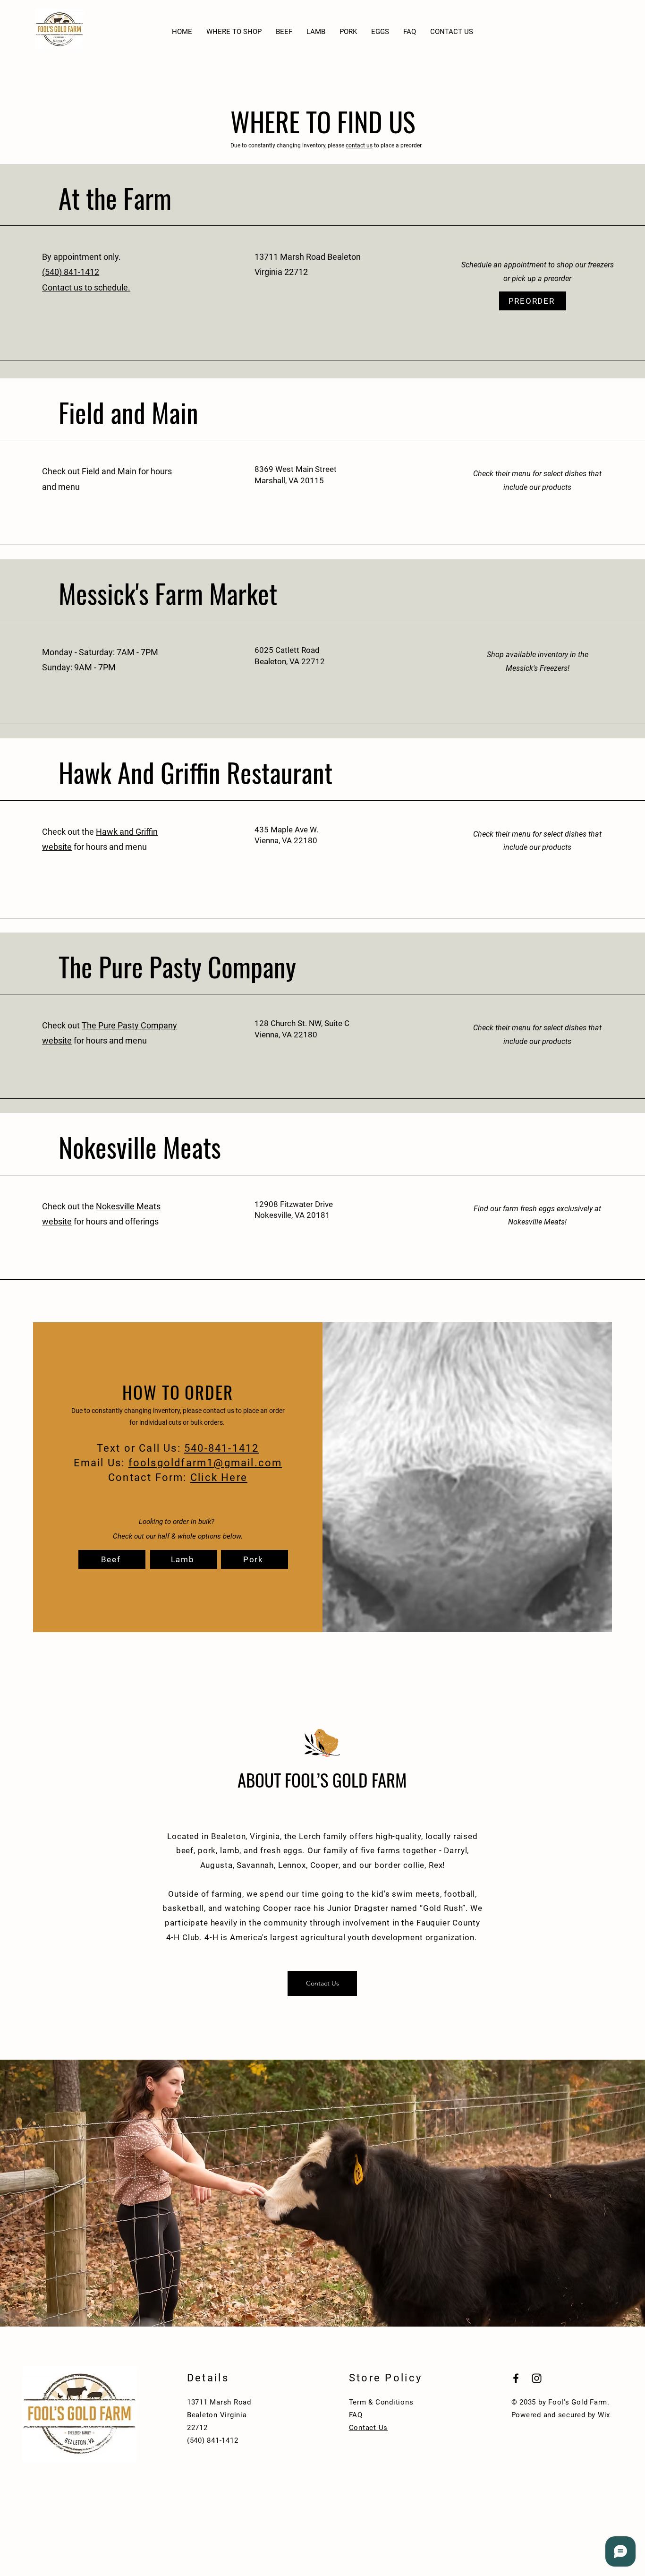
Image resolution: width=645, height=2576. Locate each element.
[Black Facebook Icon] (516, 2378)
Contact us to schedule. (86, 287)
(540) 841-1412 (71, 272)
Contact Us (369, 2428)
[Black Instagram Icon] (537, 2378)
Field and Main (110, 471)
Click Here (219, 1477)
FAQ (356, 2415)
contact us (359, 145)
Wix (604, 2415)
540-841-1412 (221, 1448)
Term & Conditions (381, 2402)
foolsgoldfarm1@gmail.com (205, 1463)
